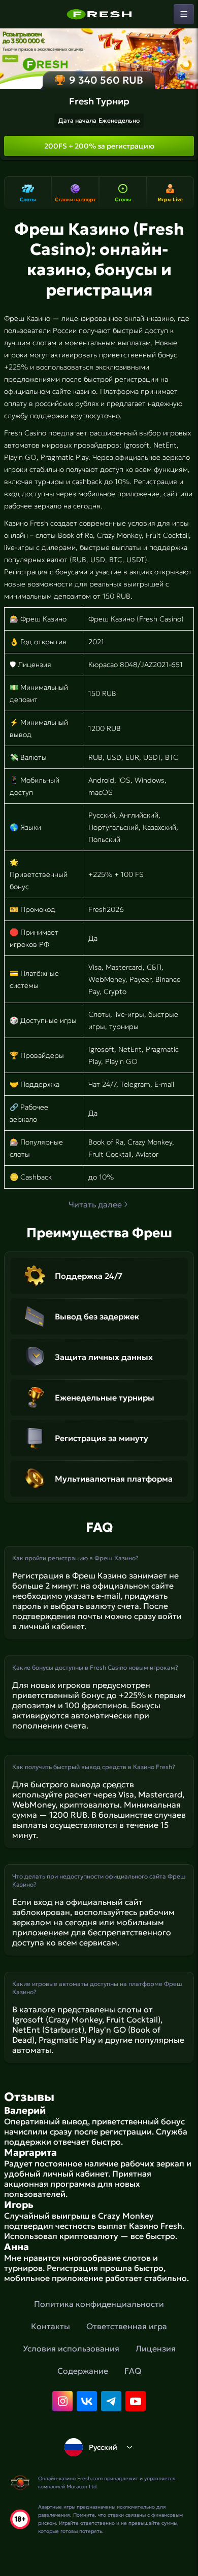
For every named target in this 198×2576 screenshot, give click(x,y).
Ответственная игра (127, 2326)
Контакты (51, 2326)
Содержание (83, 2371)
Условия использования (71, 2348)
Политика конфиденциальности (99, 2304)
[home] (99, 14)
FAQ (133, 2371)
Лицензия (156, 2348)
